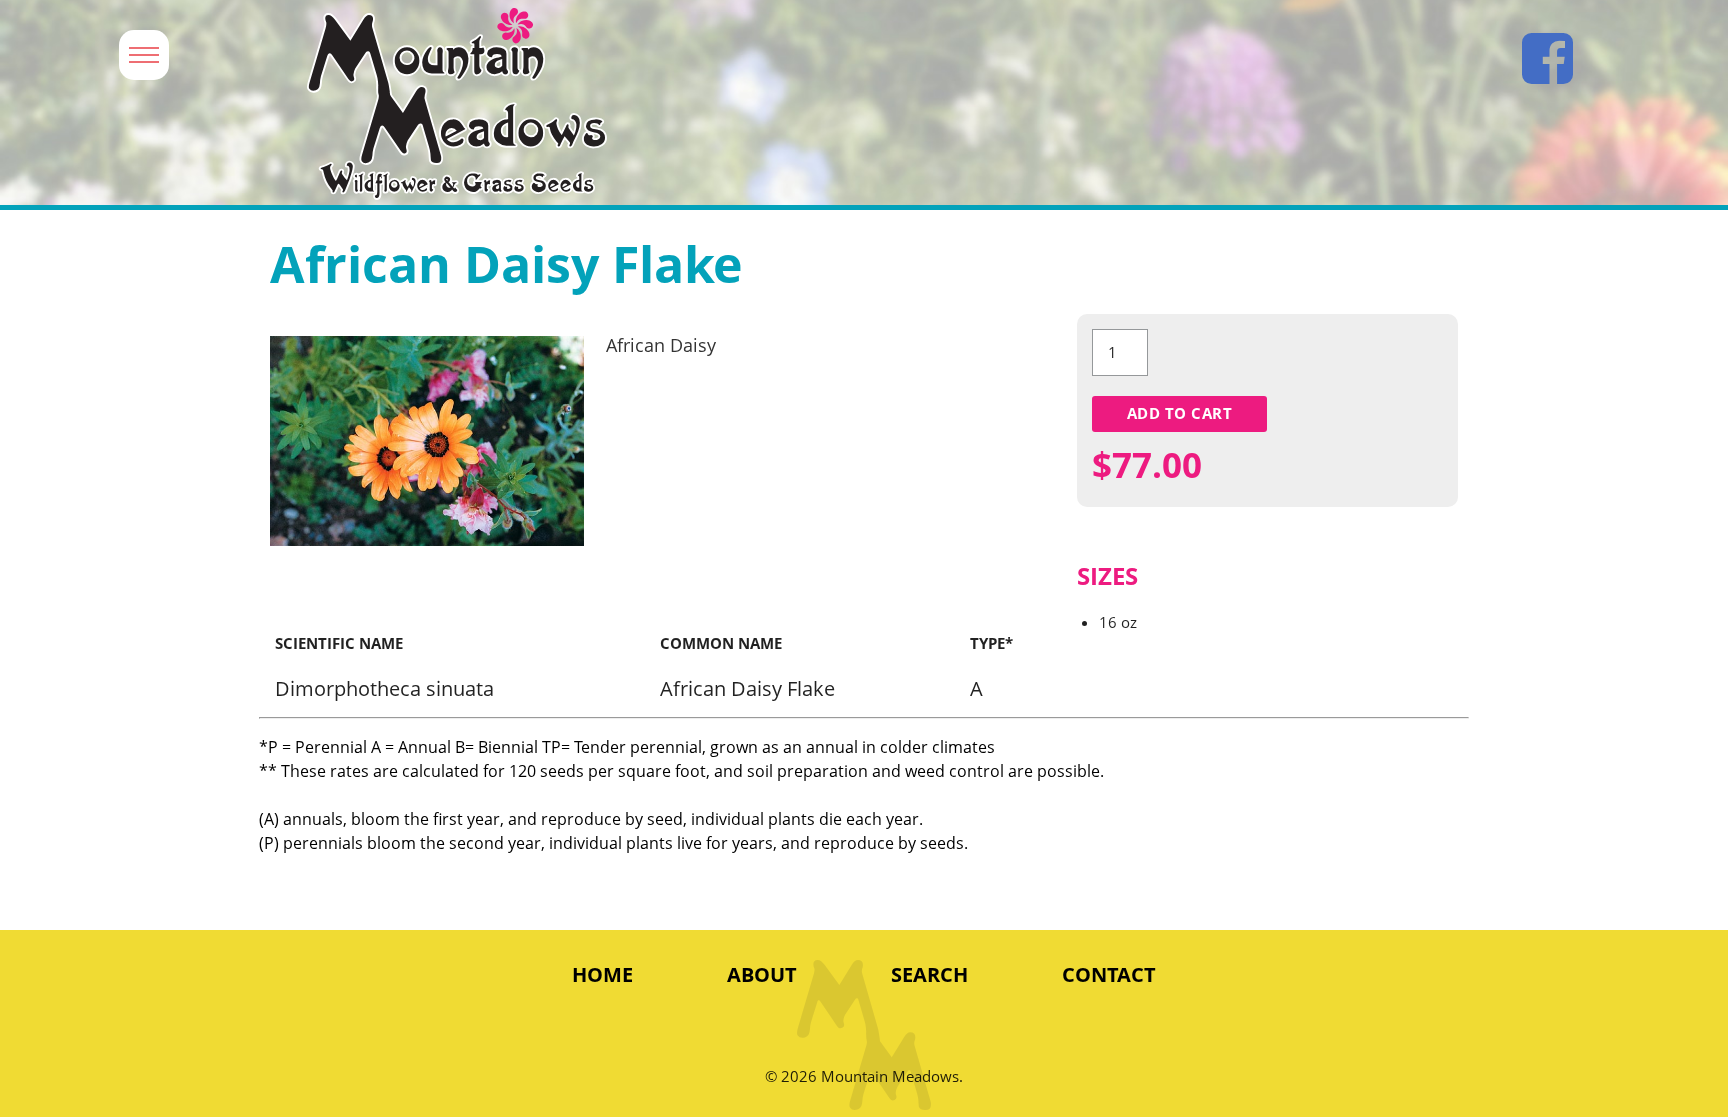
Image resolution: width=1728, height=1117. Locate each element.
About (762, 974)
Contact (1109, 974)
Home (602, 974)
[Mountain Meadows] (791, 104)
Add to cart (1180, 413)
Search (929, 974)
